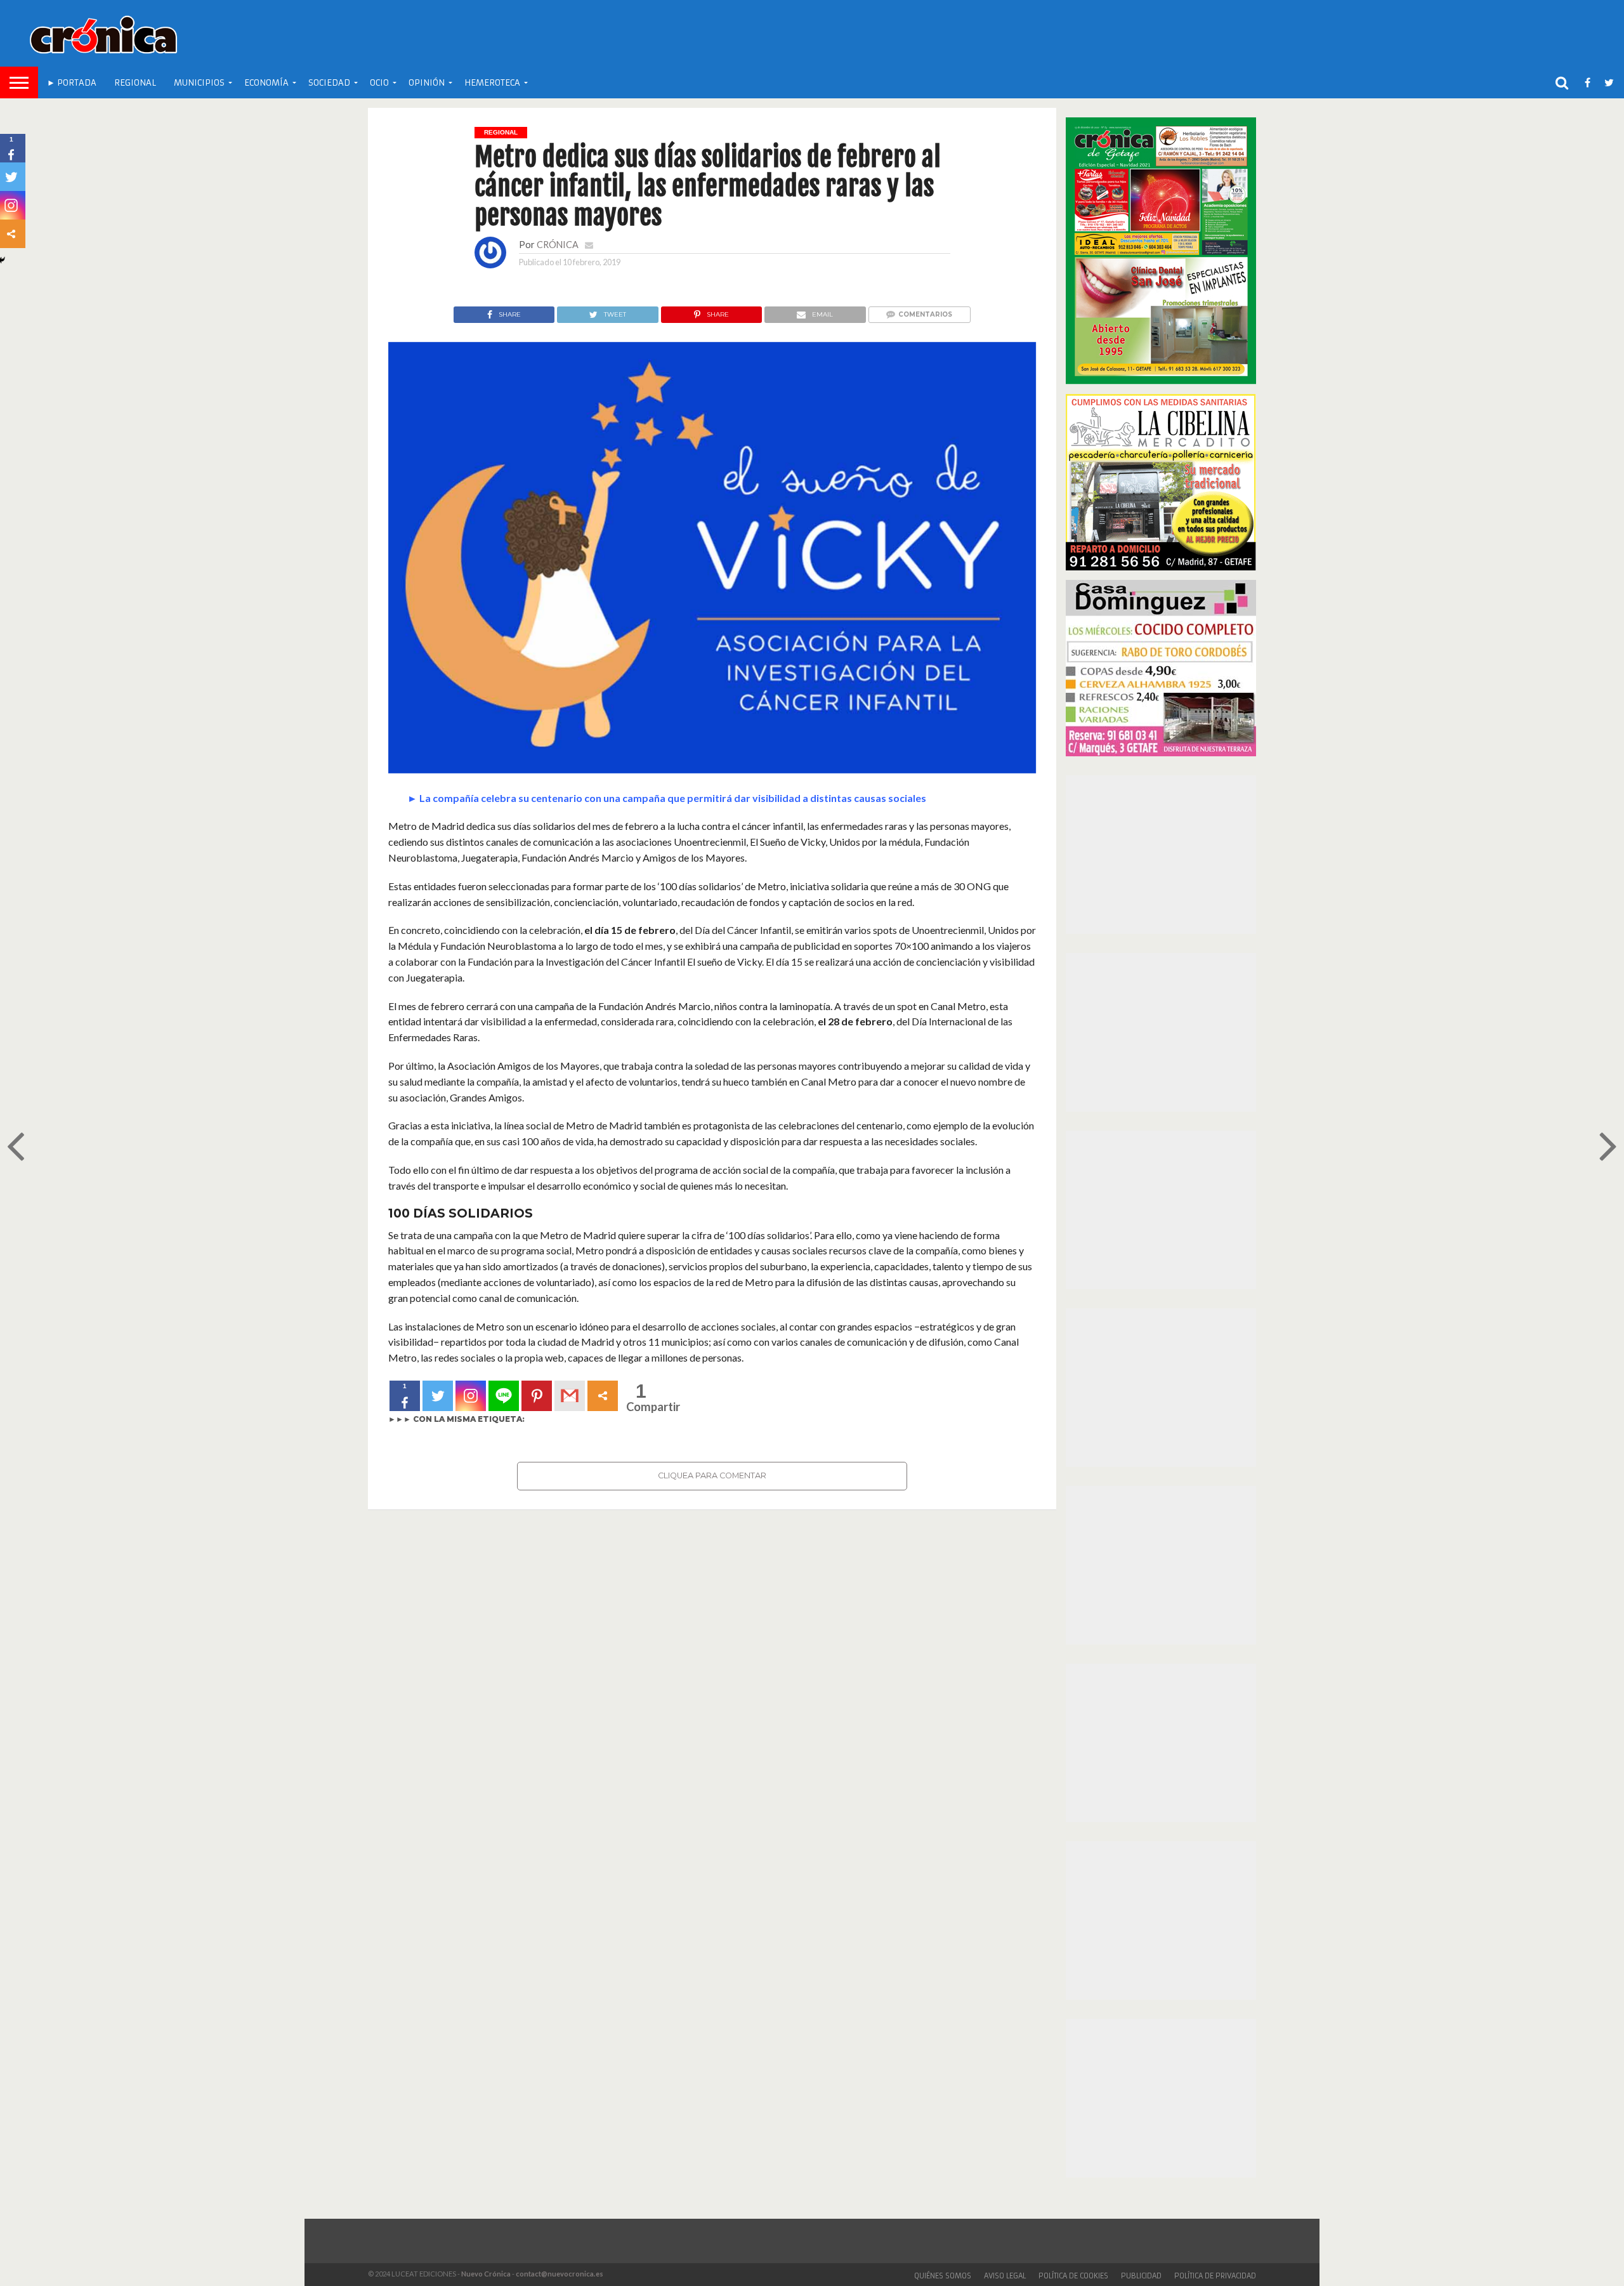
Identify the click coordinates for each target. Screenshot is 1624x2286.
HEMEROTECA (492, 83)
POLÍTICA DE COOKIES (1073, 2276)
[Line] (504, 1396)
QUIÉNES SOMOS (943, 2276)
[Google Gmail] (570, 1396)
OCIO (379, 83)
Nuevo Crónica (486, 2274)
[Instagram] (471, 1396)
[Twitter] (438, 1396)
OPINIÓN (427, 83)
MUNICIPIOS (199, 83)
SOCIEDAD (329, 83)
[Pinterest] (537, 1396)
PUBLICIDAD (1141, 2276)
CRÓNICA (558, 245)
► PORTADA (72, 83)
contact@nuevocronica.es (560, 2274)
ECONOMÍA (266, 83)
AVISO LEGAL (1005, 2276)
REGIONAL (135, 83)
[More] (603, 1396)
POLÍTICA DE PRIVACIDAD (1215, 2276)
